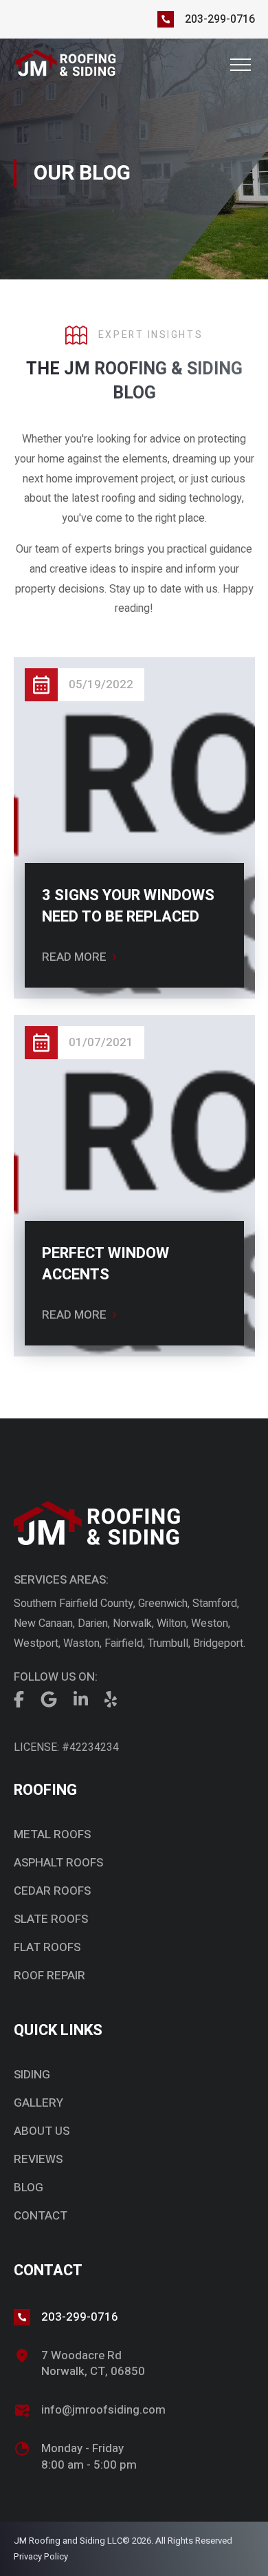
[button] (241, 65)
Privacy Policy (41, 2556)
